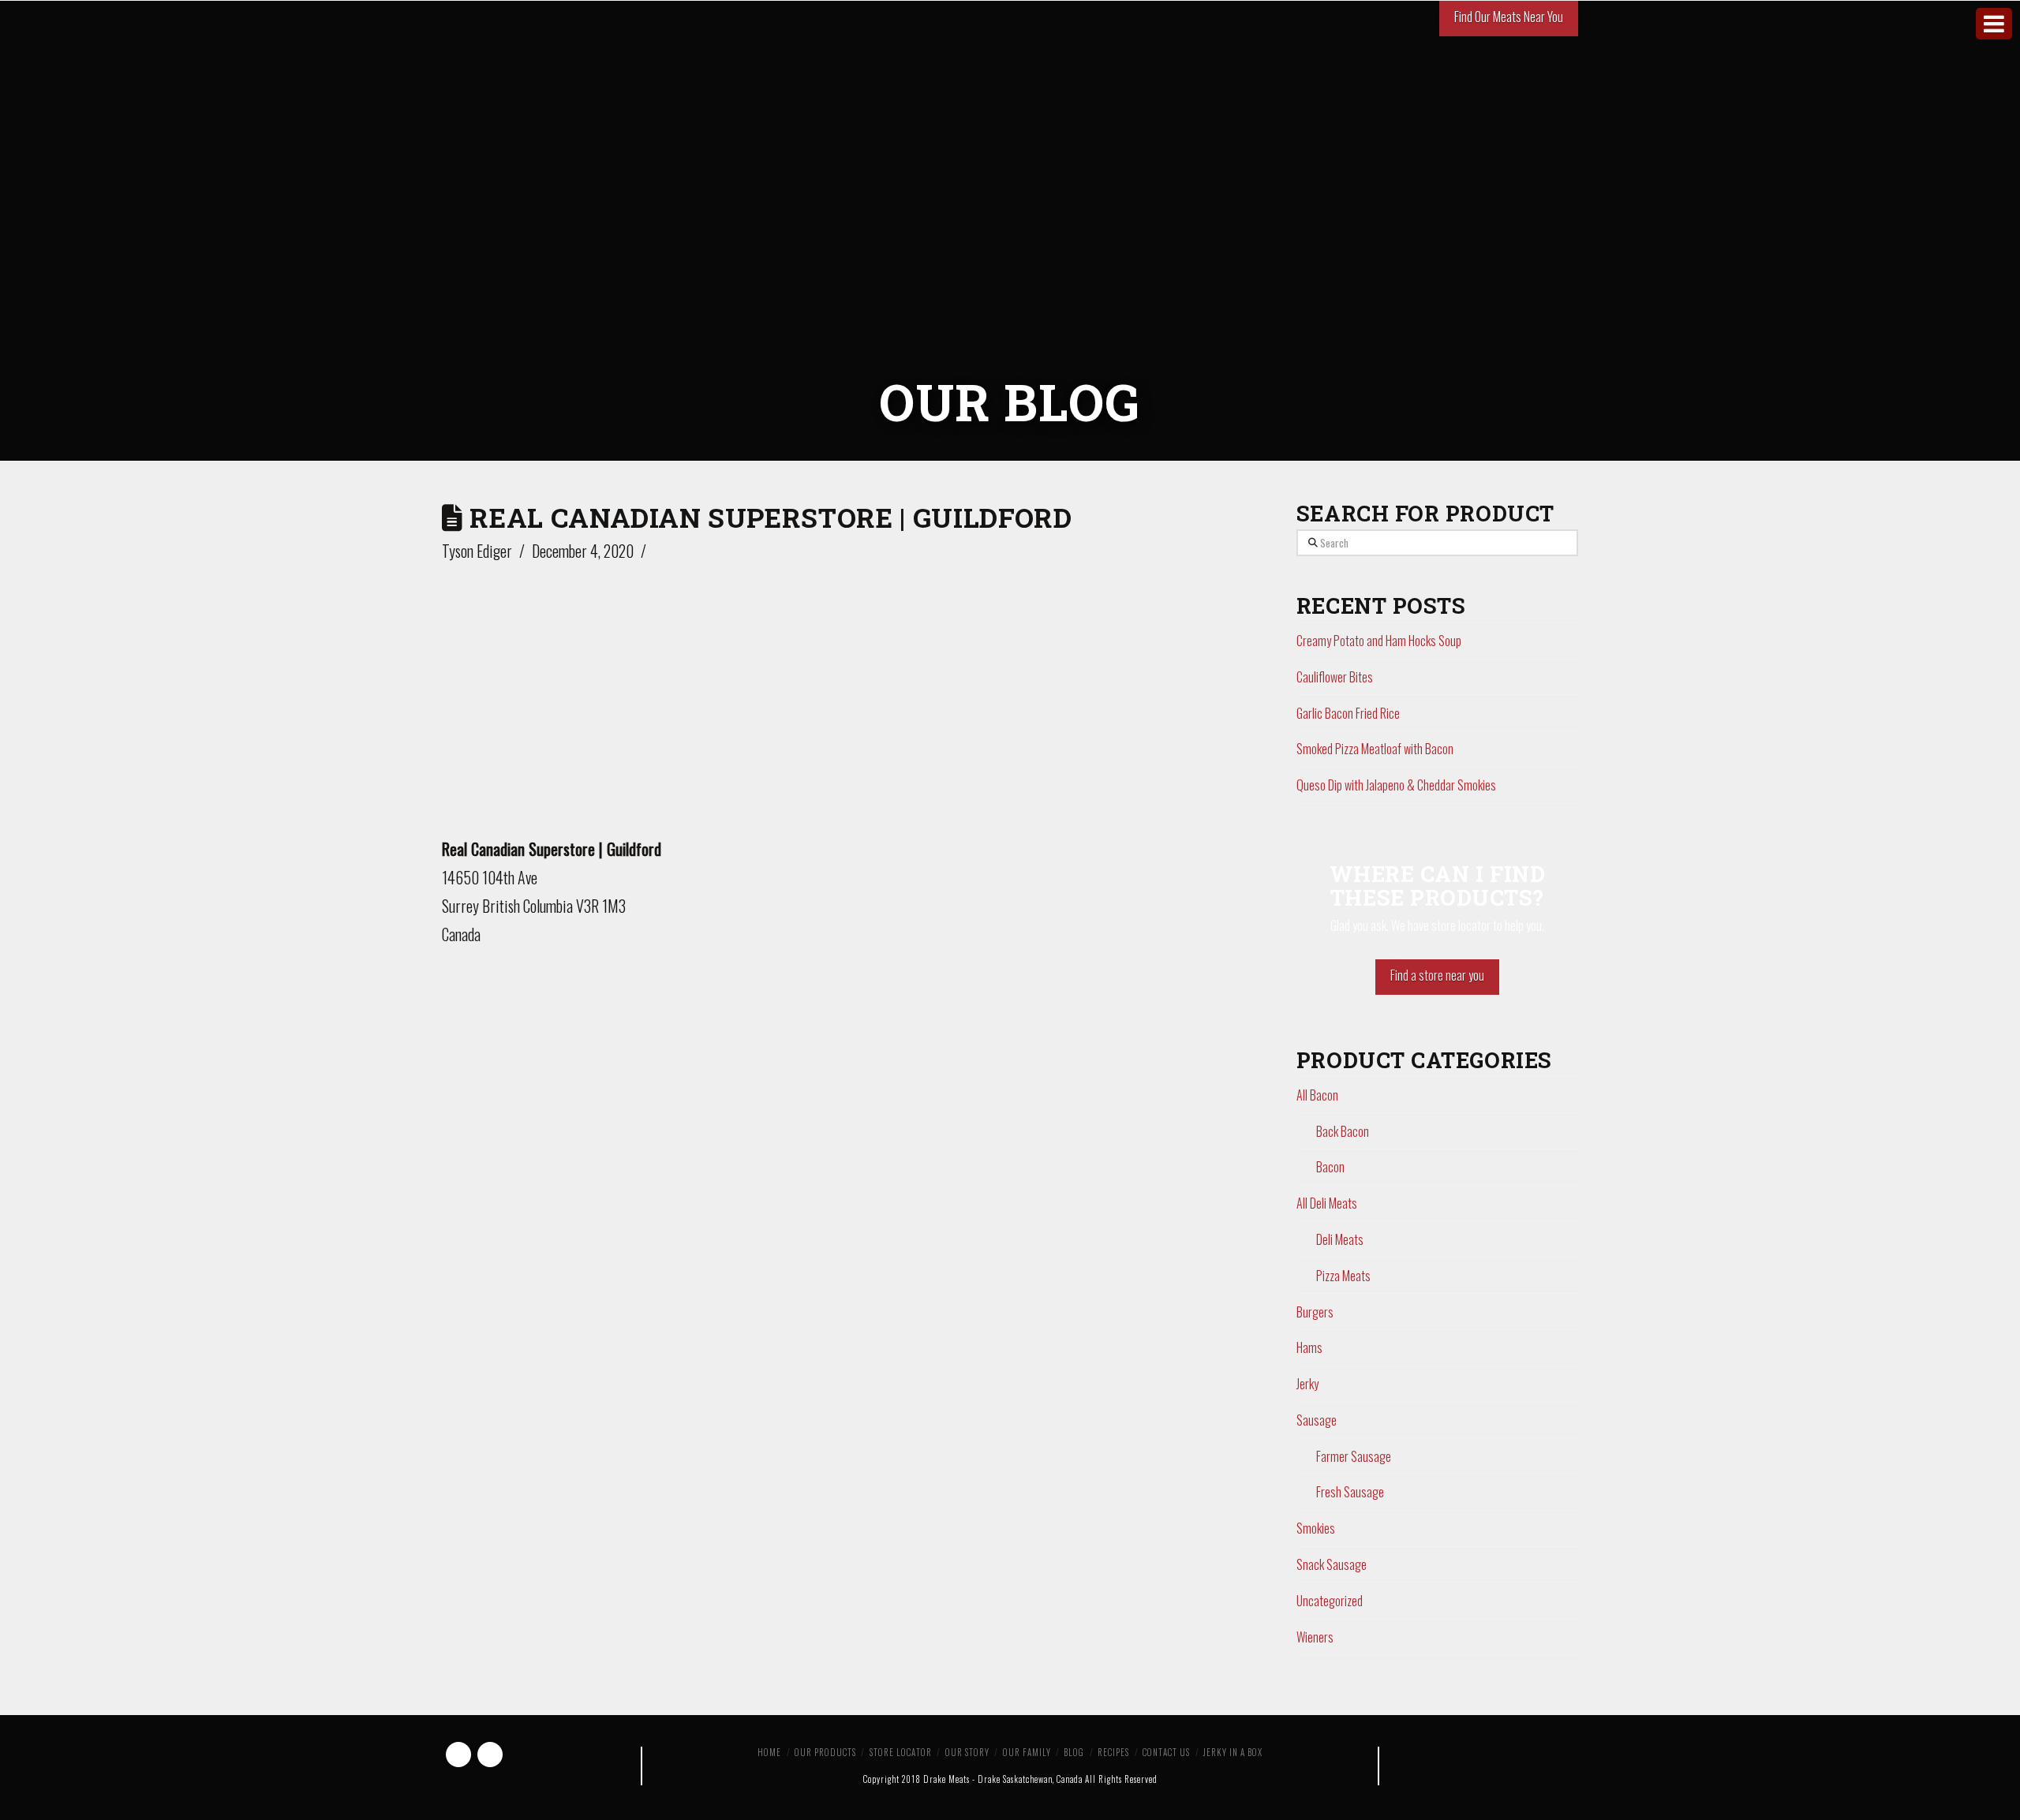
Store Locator (901, 1752)
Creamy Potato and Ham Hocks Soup (1379, 641)
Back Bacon (1343, 1131)
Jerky (1307, 1384)
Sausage (1317, 1420)
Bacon (1330, 1167)
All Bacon (1317, 1095)
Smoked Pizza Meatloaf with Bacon (1375, 749)
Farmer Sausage (1354, 1456)
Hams (1309, 1347)
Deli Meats (1340, 1239)
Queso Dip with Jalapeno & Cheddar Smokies (1396, 785)
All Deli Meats (1327, 1203)
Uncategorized (1330, 1601)
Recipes (1113, 1752)
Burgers (1315, 1312)
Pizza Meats (1343, 1276)
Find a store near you (1437, 975)
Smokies (1316, 1528)
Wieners (1315, 1637)
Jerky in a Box (1233, 1752)
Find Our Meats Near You (1509, 17)
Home (769, 1752)
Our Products (825, 1752)
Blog (1074, 1752)
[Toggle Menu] (1994, 24)
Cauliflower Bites (1335, 677)
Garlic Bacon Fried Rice (1348, 713)
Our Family (1027, 1752)
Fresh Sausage (1350, 1492)
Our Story (967, 1752)
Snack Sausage (1332, 1564)
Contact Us (1166, 1752)
